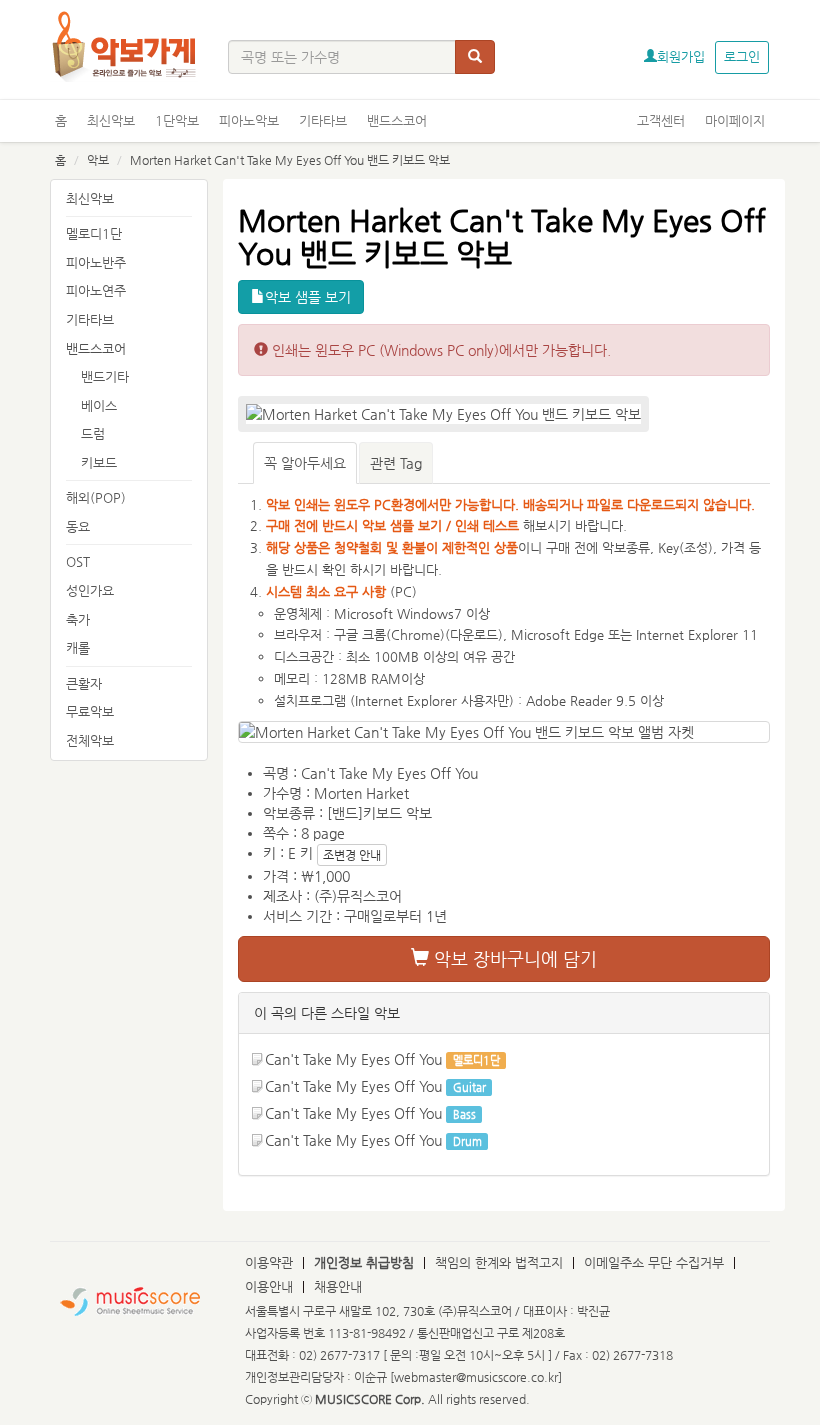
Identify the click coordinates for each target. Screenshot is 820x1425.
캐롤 (78, 647)
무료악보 (90, 711)
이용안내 (269, 1286)
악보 (98, 160)
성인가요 (90, 590)
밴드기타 (105, 376)
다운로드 (474, 634)
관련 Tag (396, 463)
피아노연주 (96, 290)
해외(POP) (96, 497)
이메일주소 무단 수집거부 (654, 1262)
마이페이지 (735, 120)
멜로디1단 (94, 233)
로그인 (742, 56)
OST (78, 561)
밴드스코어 (397, 120)
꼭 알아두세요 (305, 463)
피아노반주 (96, 262)
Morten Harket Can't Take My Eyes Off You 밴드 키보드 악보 (290, 160)
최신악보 (111, 120)
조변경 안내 (352, 855)
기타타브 (323, 120)
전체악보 (90, 740)
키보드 (99, 462)
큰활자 (84, 683)
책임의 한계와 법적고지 (499, 1262)
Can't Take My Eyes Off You (353, 1059)
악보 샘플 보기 (308, 297)
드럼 (93, 433)
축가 (78, 619)
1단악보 (177, 120)
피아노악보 (249, 120)
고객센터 (661, 120)
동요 (78, 526)
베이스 (99, 405)
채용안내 (338, 1286)
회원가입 (681, 56)
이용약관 (269, 1262)
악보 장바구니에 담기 (513, 958)
